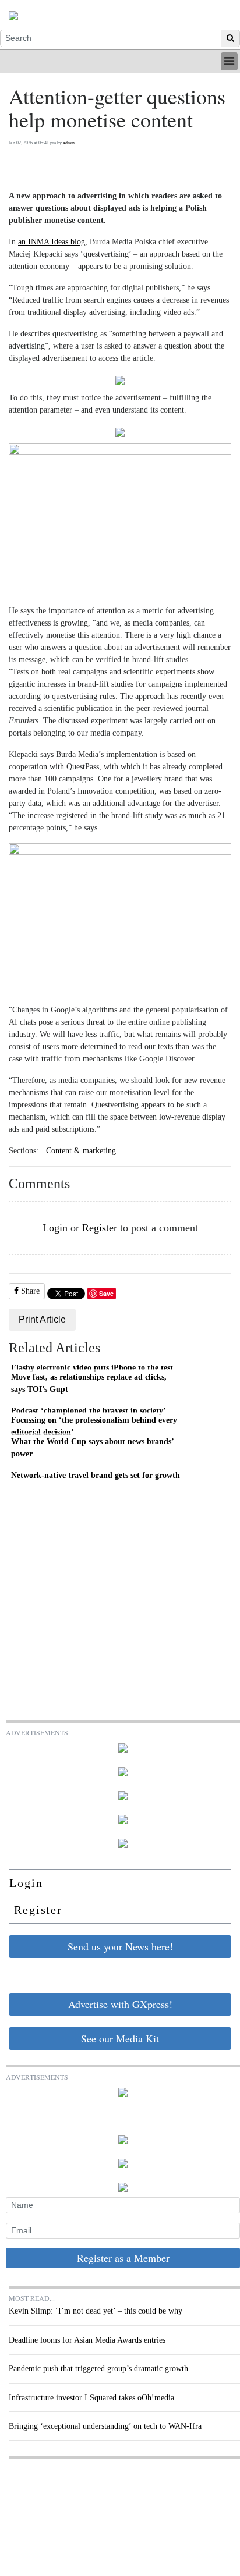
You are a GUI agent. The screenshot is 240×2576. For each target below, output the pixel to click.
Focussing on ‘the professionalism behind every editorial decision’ (94, 1426)
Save (106, 1293)
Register (100, 1228)
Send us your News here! (120, 1946)
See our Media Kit (120, 2038)
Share (29, 1291)
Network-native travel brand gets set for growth (96, 1475)
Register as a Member (123, 2258)
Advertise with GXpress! (120, 2004)
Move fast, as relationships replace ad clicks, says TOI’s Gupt (89, 1383)
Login (55, 1228)
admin (69, 143)
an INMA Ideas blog (52, 242)
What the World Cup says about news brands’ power (93, 1448)
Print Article (42, 1319)
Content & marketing (81, 1151)
